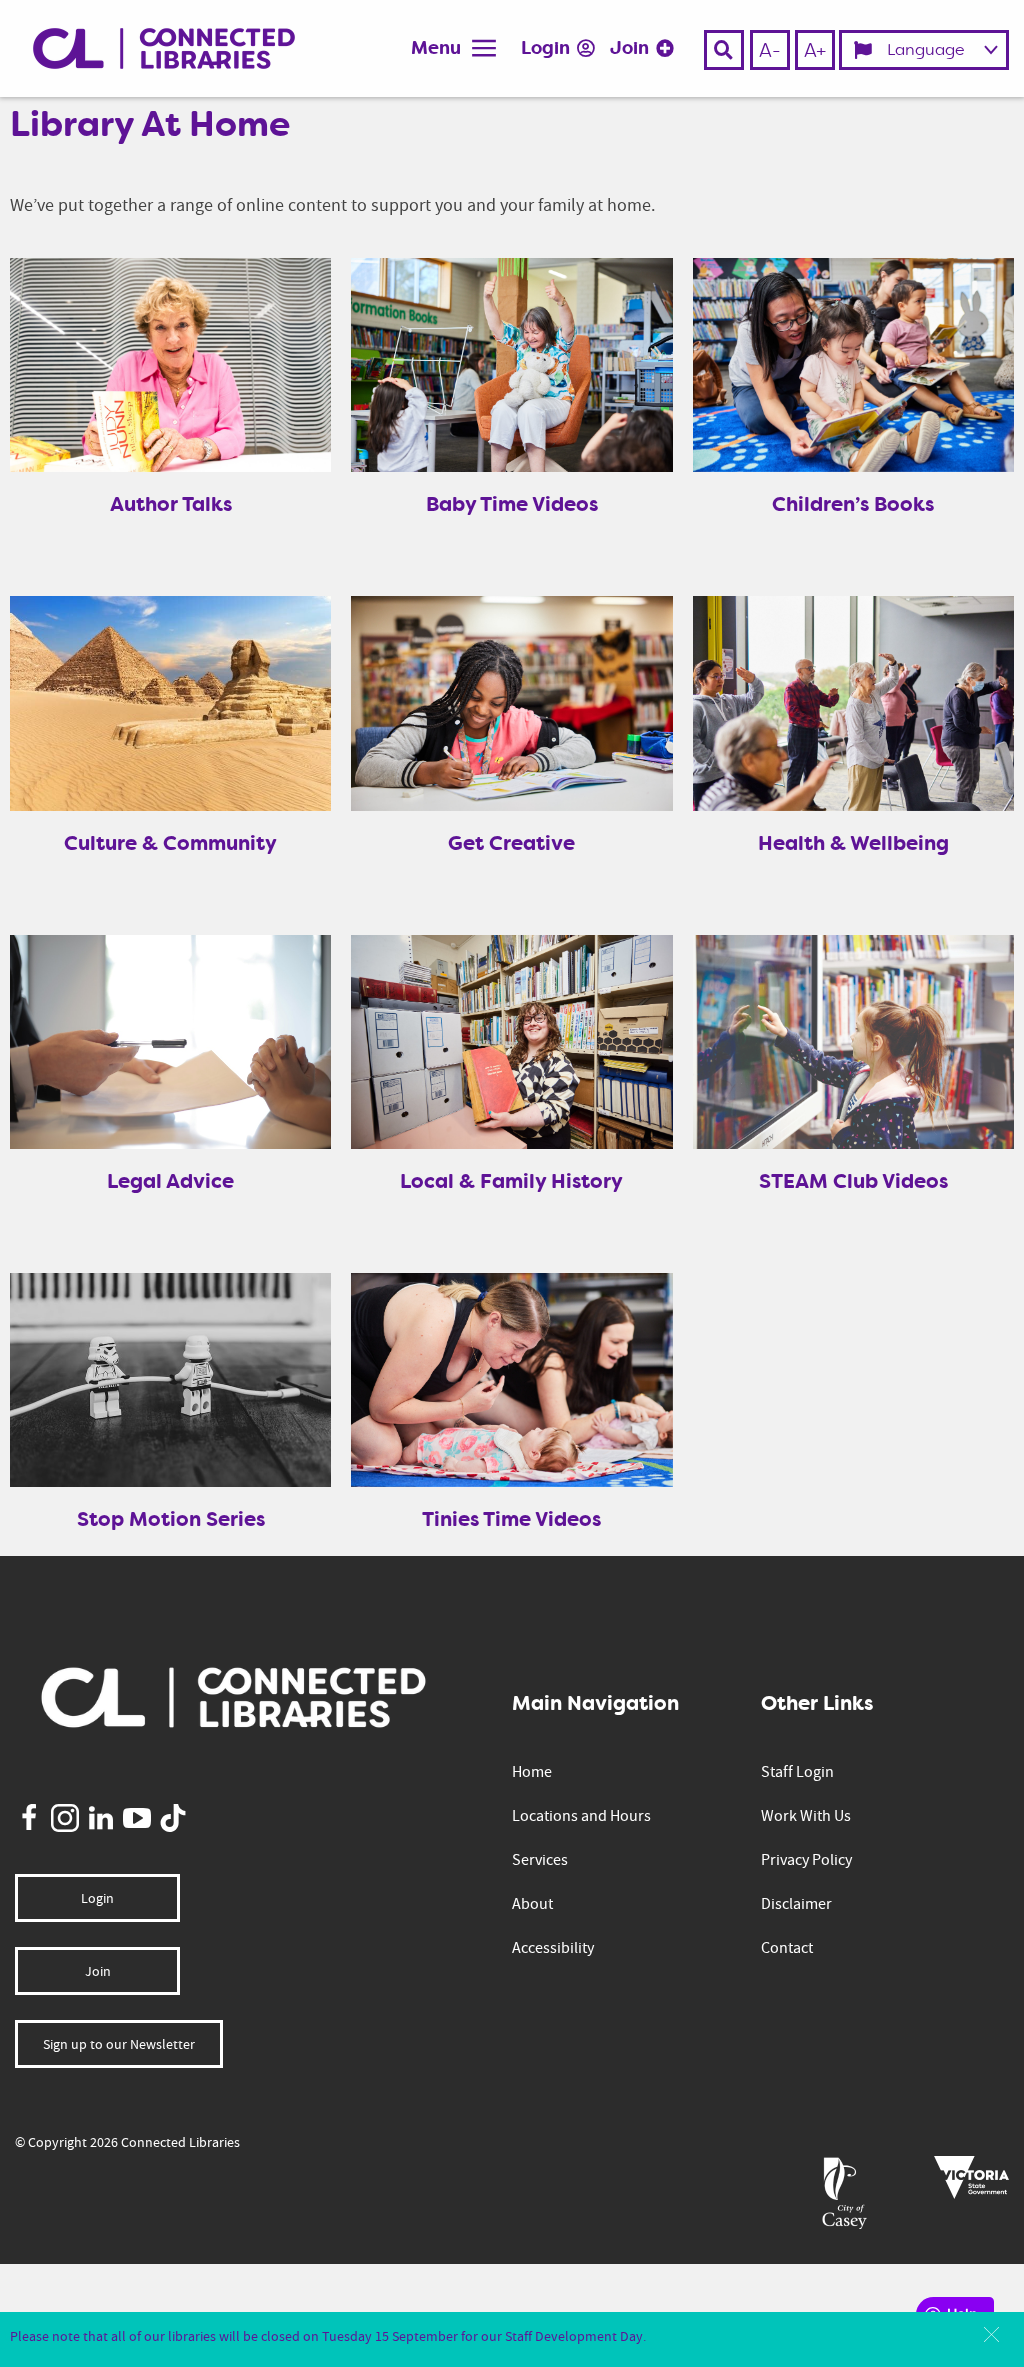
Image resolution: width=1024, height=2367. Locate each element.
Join (631, 48)
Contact (787, 1948)
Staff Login (797, 1772)
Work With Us (806, 1816)
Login (547, 48)
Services (540, 1860)
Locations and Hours (581, 1816)
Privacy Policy (806, 1860)
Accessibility (553, 1948)
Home (532, 1772)
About (532, 1904)
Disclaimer (796, 1904)
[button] (991, 2334)
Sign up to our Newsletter (119, 2044)
